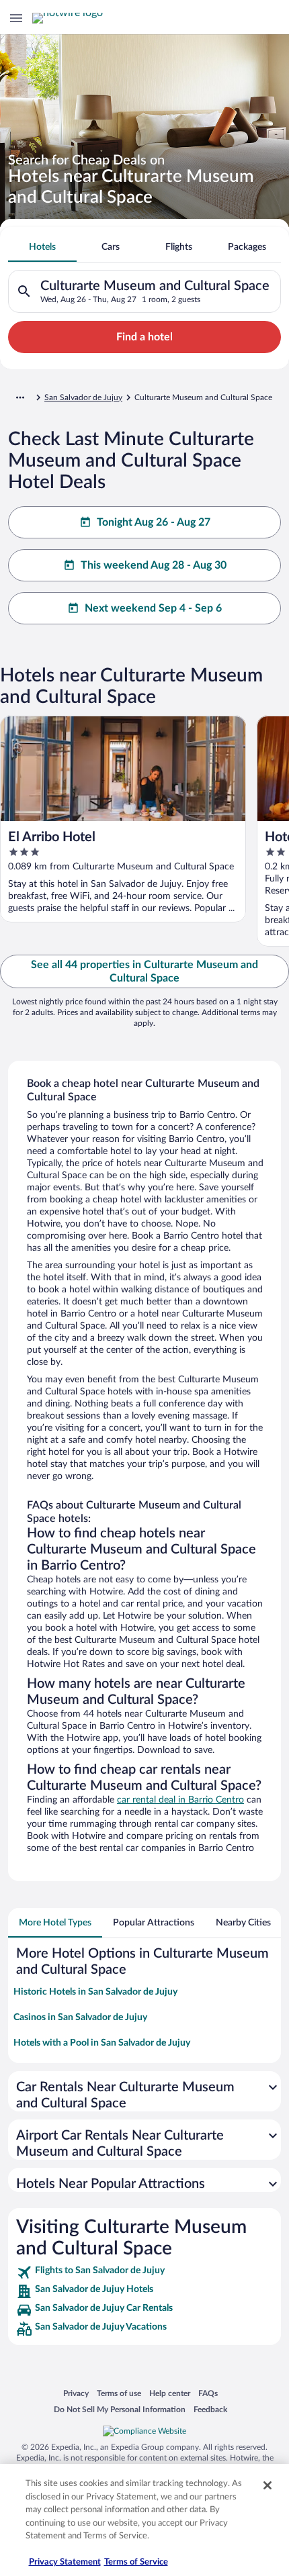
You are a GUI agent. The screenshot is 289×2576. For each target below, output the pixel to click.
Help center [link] (170, 2393)
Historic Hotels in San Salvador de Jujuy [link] (95, 1992)
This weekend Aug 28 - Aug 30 (154, 565)
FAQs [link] (208, 2393)
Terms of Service (136, 2562)
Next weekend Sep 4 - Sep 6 (153, 608)
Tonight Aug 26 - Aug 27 (154, 522)
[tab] (42, 247)
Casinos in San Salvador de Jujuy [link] (80, 2017)
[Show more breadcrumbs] (20, 397)
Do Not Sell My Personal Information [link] (120, 2409)
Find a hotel (144, 337)
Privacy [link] (76, 2393)
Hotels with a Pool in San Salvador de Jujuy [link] (102, 2043)
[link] (144, 2273)
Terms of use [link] (119, 2393)
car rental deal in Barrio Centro (180, 1800)
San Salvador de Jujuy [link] (83, 397)
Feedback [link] (210, 2409)
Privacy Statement (65, 2562)
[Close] (267, 2485)
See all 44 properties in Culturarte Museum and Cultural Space (144, 971)
